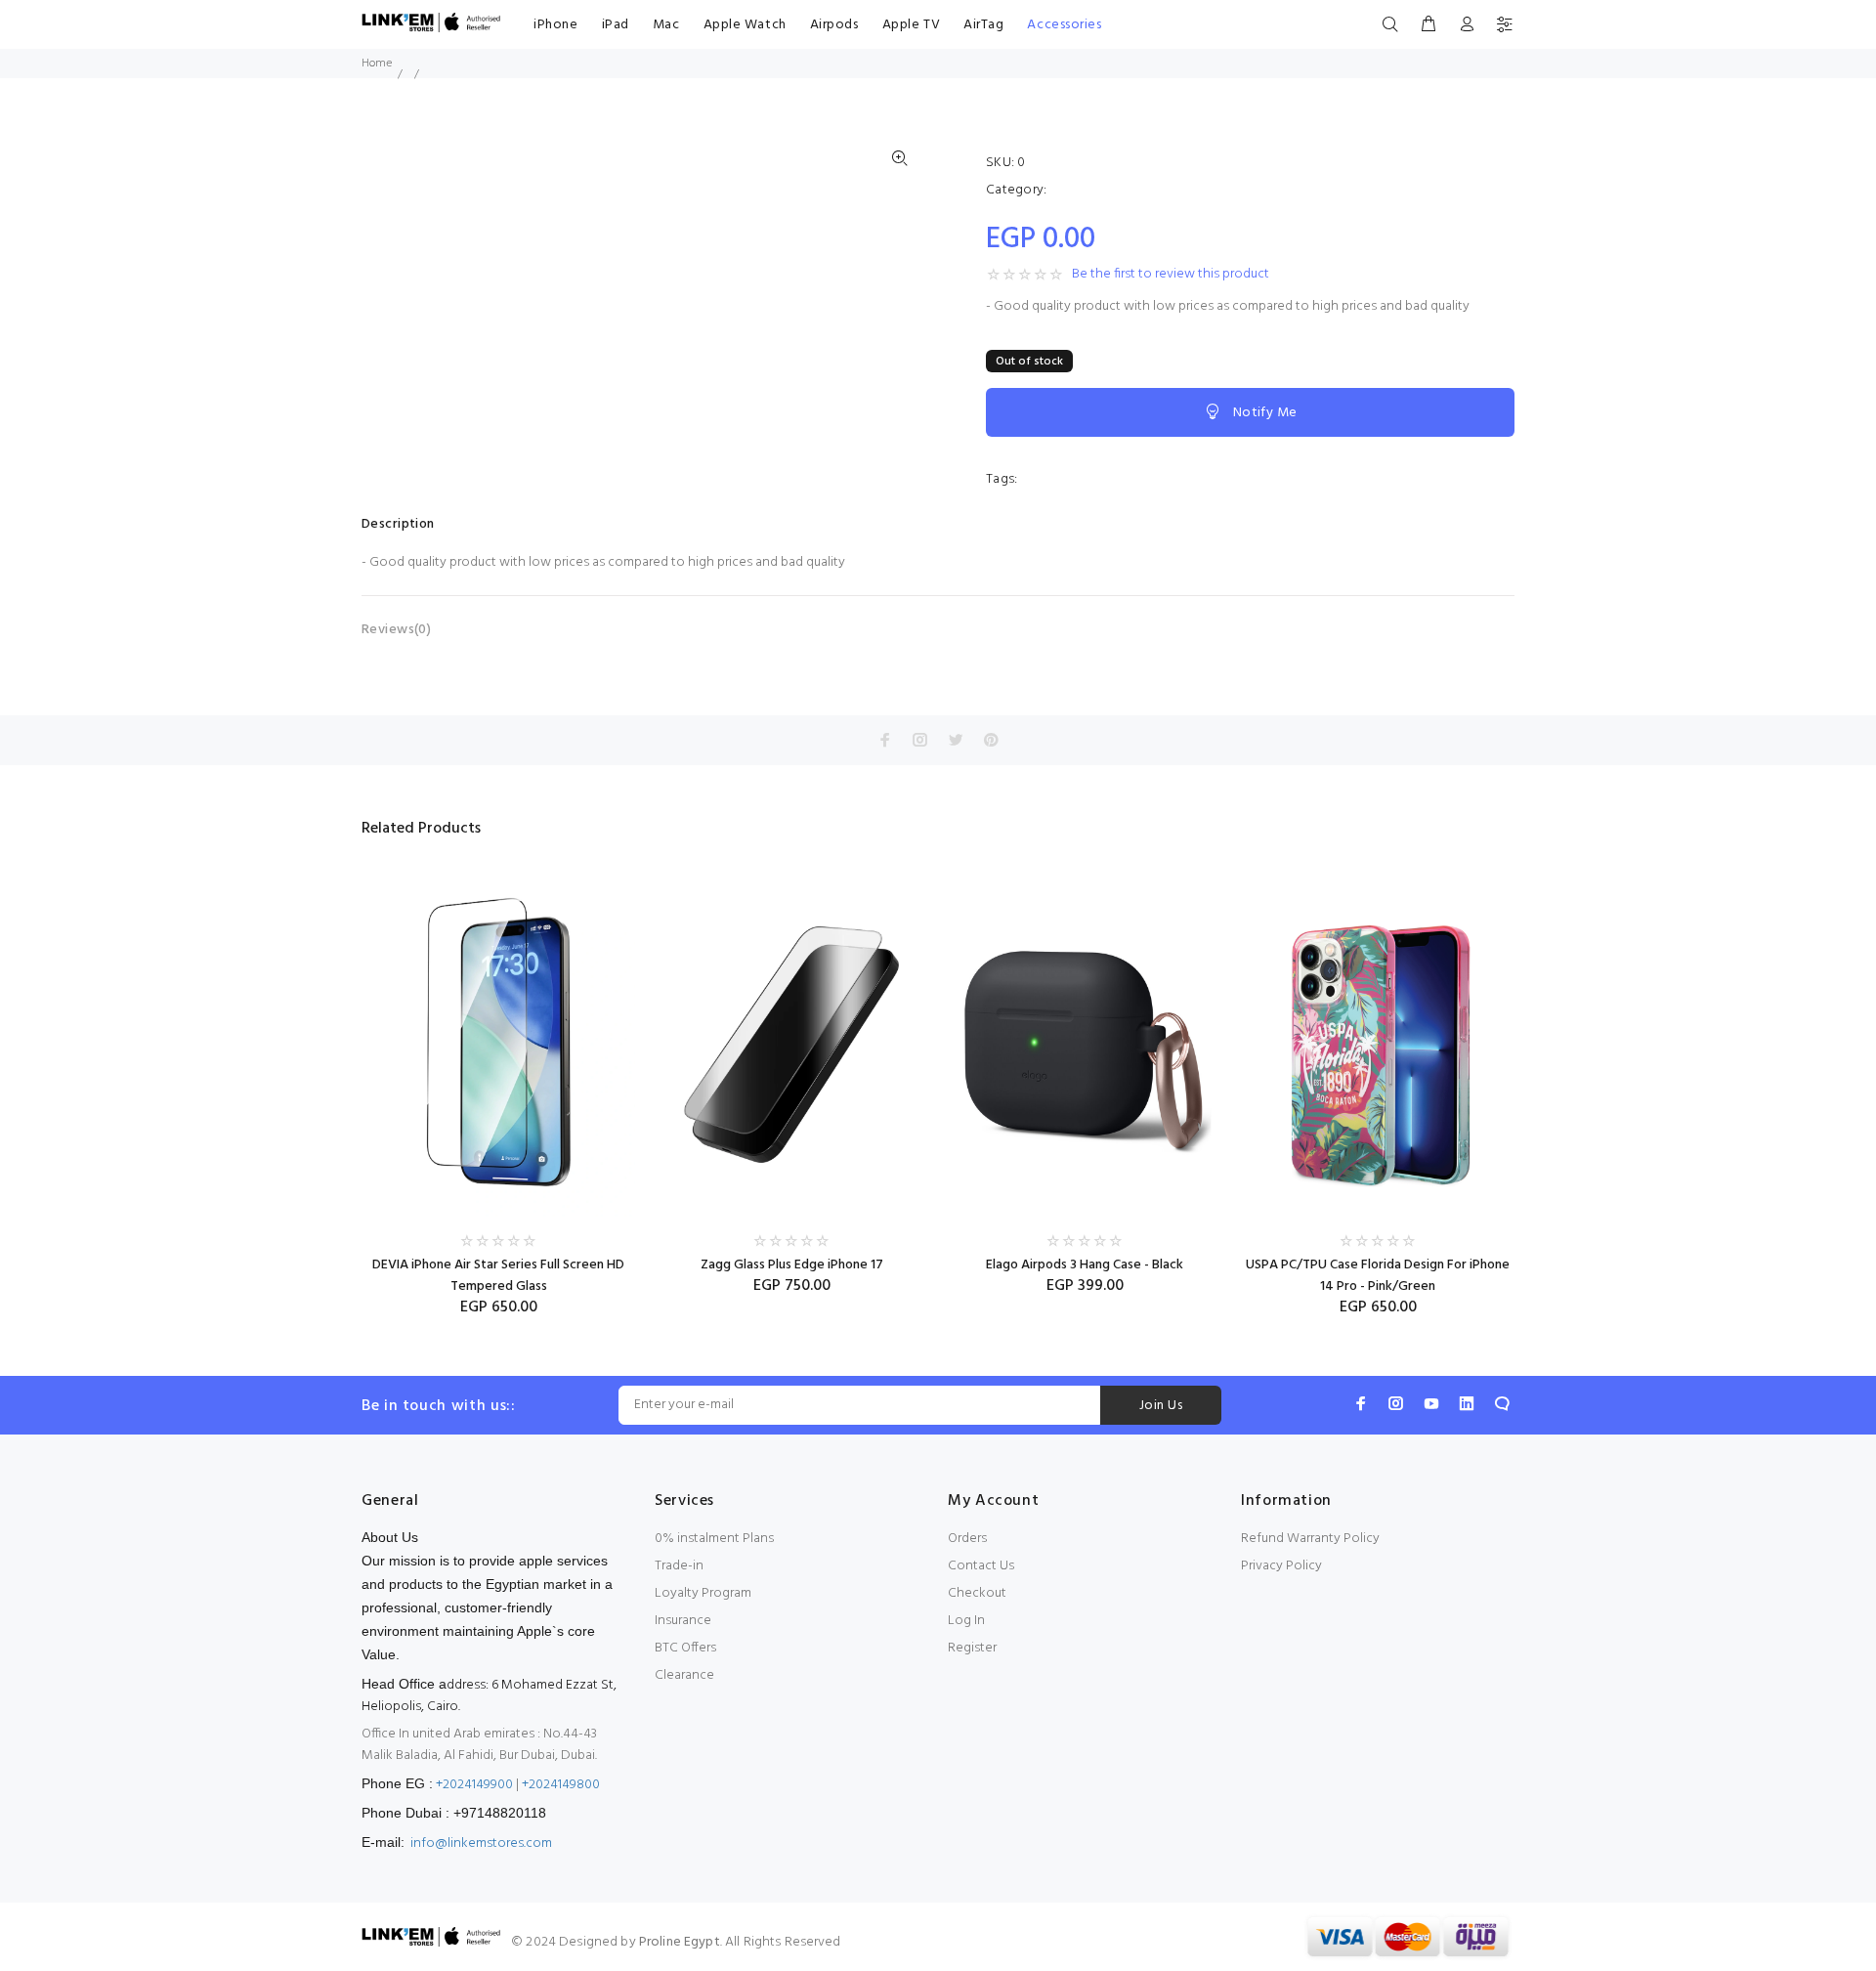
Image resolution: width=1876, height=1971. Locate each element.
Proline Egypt (680, 1942)
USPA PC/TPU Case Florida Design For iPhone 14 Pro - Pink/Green (1378, 1276)
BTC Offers (685, 1648)
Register (972, 1648)
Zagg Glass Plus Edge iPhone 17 (792, 1265)
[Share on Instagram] (920, 740)
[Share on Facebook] (885, 740)
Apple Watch (745, 25)
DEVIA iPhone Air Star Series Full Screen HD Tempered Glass (498, 1276)
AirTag (983, 25)
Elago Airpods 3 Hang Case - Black (1085, 1265)
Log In (966, 1621)
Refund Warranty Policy (1310, 1539)
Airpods (834, 25)
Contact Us (981, 1566)
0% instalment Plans (714, 1539)
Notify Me (1265, 413)
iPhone (555, 25)
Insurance (683, 1621)
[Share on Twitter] (956, 740)
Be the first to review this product (1171, 275)
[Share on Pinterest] (991, 740)
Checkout (977, 1593)
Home (377, 64)
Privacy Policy (1281, 1566)
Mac (666, 25)
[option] (498, 1076)
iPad (616, 25)
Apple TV (911, 25)
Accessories (1064, 25)
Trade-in (679, 1566)
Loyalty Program (703, 1593)
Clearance (684, 1675)
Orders (967, 1539)
